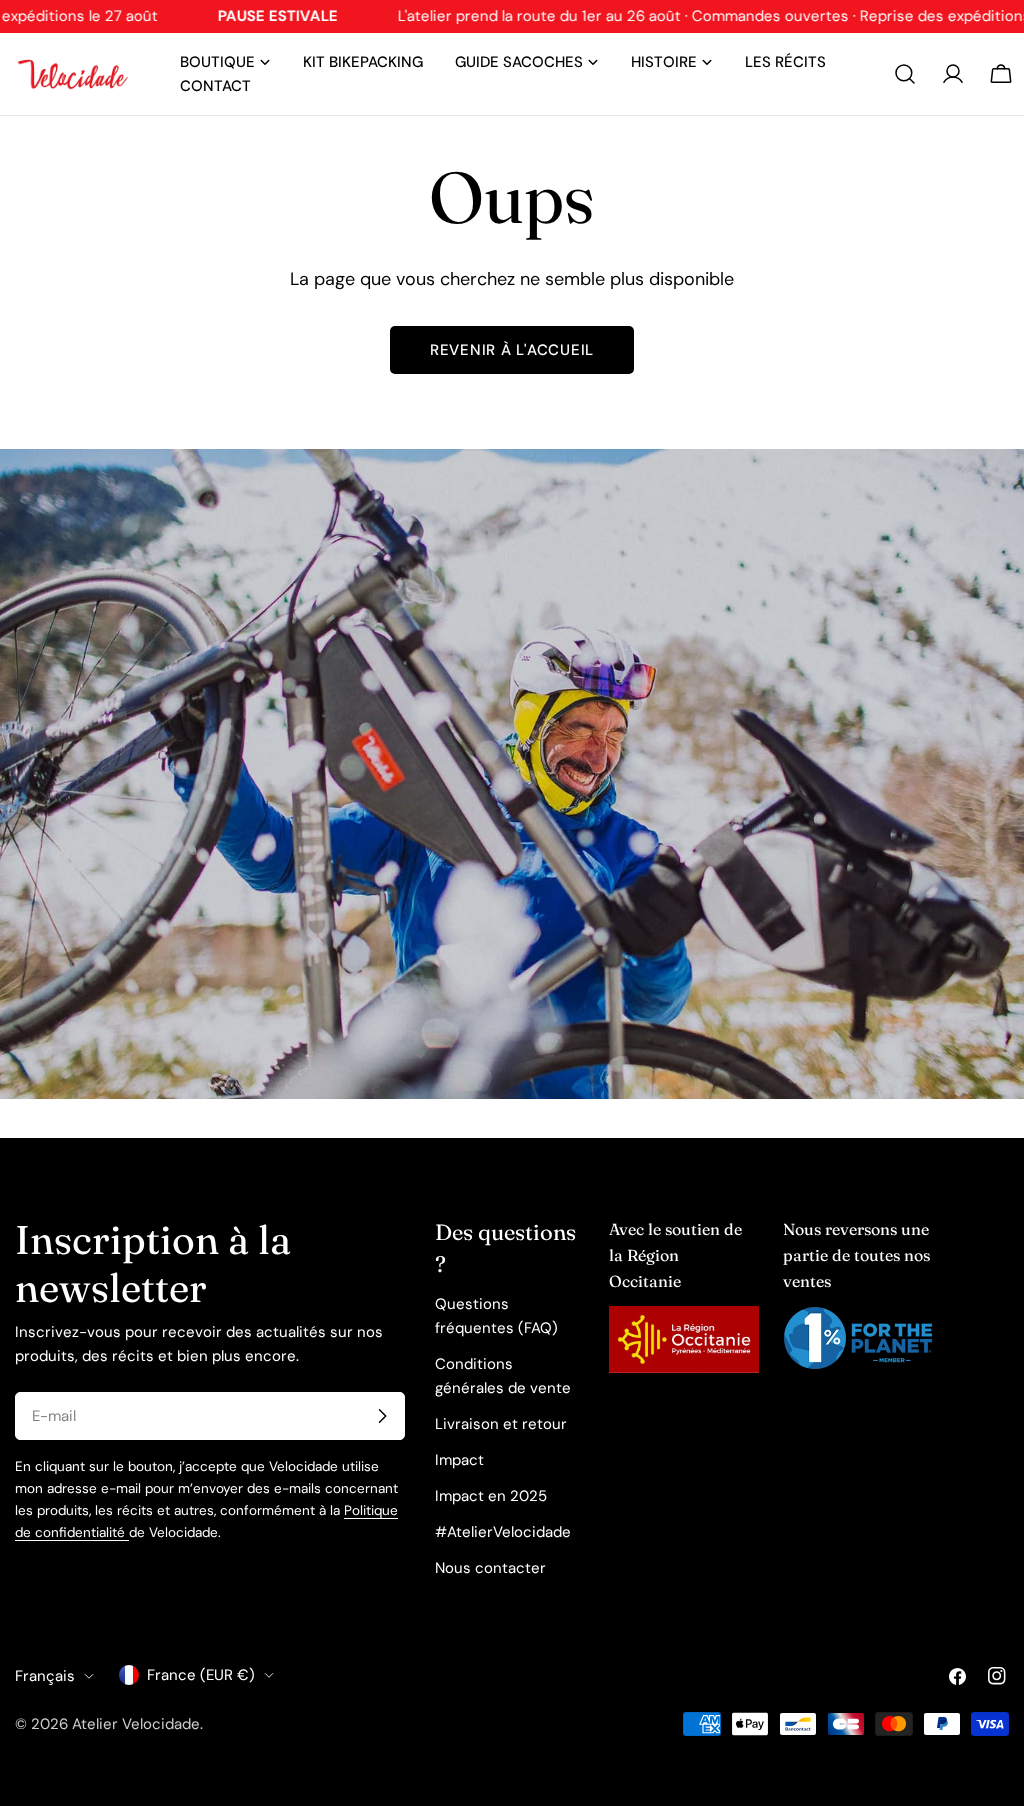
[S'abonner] (382, 1416)
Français (45, 1676)
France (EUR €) (201, 1675)
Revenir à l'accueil (512, 350)
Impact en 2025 (491, 1496)
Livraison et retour (501, 1424)
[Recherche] (905, 74)
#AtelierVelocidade (503, 1532)
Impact (459, 1460)
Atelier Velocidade (136, 1724)
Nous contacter (490, 1568)
